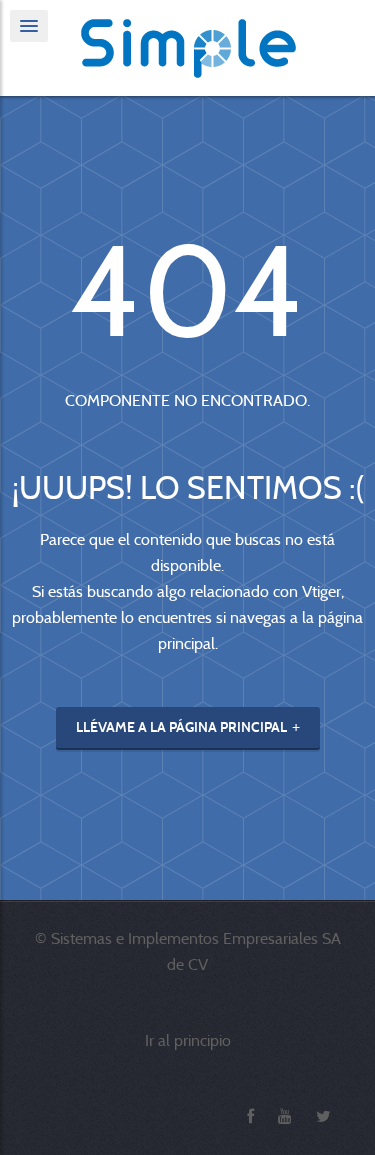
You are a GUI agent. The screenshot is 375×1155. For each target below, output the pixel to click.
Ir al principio (188, 1040)
